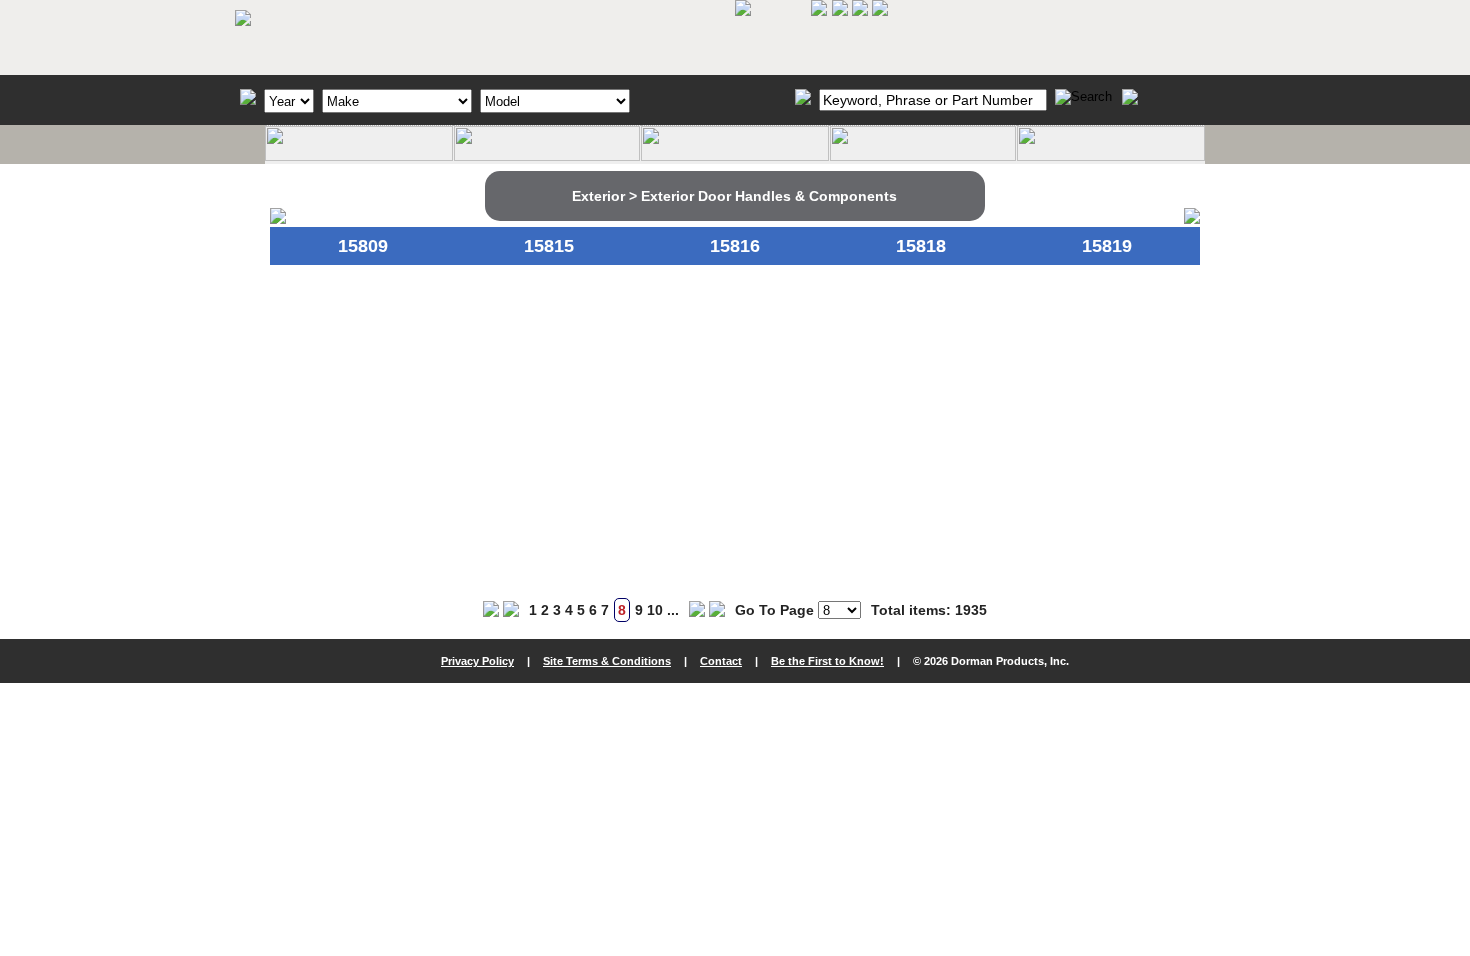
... (673, 610)
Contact (721, 661)
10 (655, 610)
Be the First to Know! (827, 661)
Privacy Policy (477, 661)
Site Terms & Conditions (607, 661)
